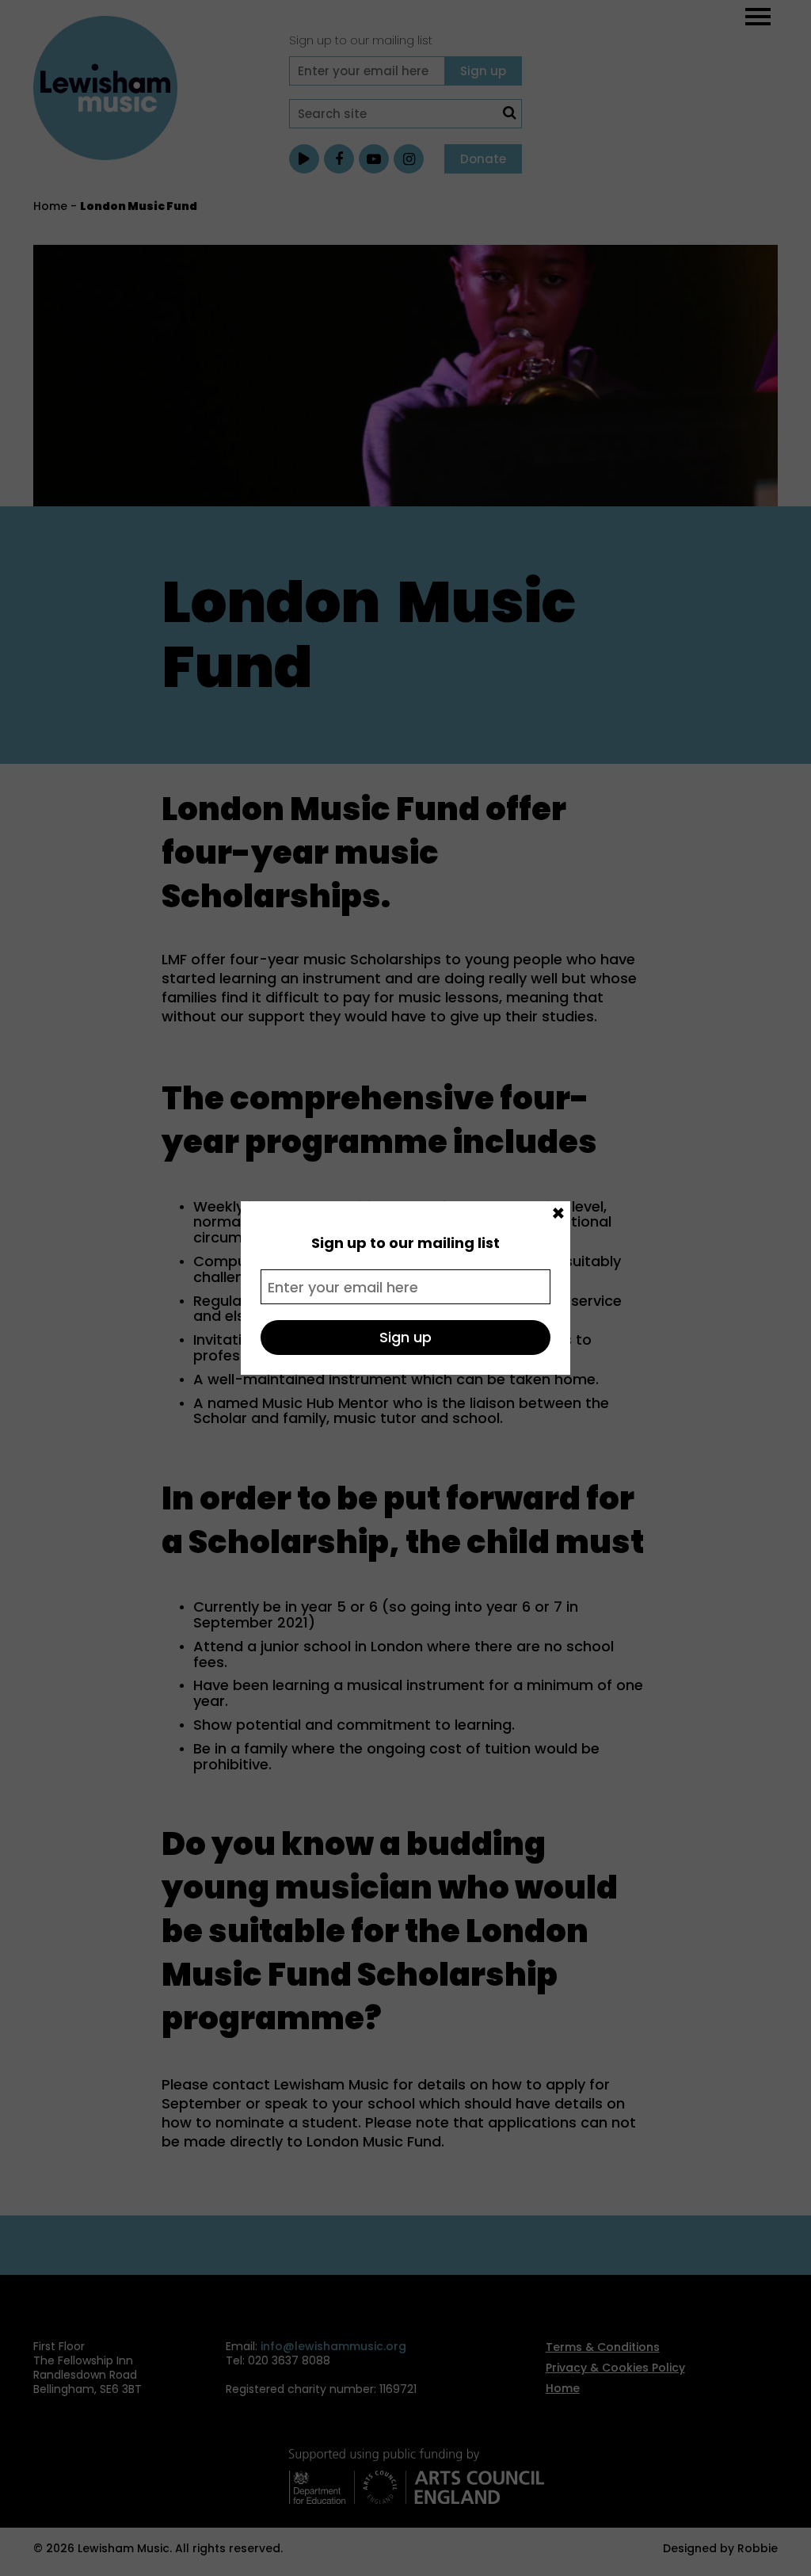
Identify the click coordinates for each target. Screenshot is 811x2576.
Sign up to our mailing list (405, 1243)
